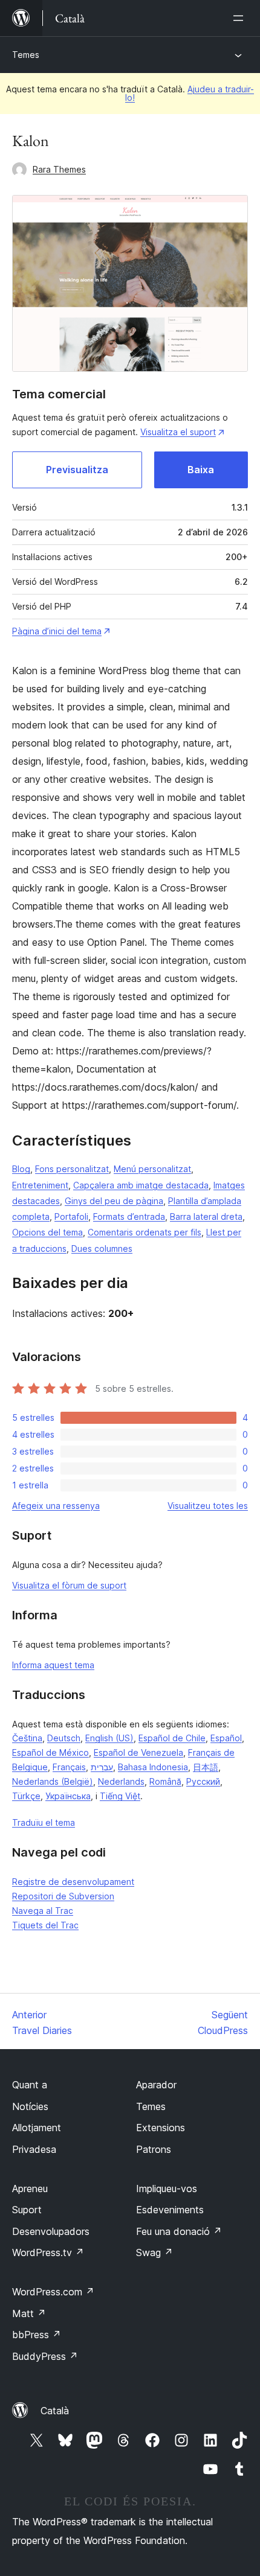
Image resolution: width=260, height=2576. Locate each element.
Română (165, 1781)
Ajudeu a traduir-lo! (190, 93)
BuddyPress (45, 2356)
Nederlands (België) (53, 1781)
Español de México (50, 1752)
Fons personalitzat (72, 1169)
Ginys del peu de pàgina (114, 1201)
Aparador (156, 2085)
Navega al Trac (43, 1911)
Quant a (30, 2085)
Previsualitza (77, 470)
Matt (29, 2313)
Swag (154, 2252)
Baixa (201, 470)
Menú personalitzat (152, 1169)
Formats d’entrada (129, 1216)
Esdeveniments (170, 2210)
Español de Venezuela (138, 1752)
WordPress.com (53, 2292)
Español (226, 1738)
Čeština (27, 1738)
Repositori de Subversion (63, 1896)
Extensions (161, 2128)
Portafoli (71, 1216)
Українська (68, 1796)
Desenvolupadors (51, 2231)
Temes (26, 55)
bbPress (37, 2335)
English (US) (109, 1738)
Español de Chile (172, 1738)
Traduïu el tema (44, 1822)
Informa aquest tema (53, 1665)
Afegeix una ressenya (56, 1506)
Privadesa (34, 2149)
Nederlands (121, 1781)
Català (55, 2411)
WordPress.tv (48, 2252)
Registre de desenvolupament (73, 1882)
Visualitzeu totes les (208, 1506)
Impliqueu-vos (167, 2189)
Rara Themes (59, 169)
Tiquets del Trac (45, 1925)
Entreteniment (40, 1185)
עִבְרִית (102, 1767)
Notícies (30, 2106)
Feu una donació (179, 2231)
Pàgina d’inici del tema (57, 631)
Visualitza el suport (178, 432)
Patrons (154, 2149)
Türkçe (26, 1796)
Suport (27, 2210)
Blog (21, 1169)
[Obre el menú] (241, 18)
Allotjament (37, 2128)
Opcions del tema (47, 1232)
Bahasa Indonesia (153, 1767)
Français (69, 1767)
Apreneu (30, 2189)
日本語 (206, 1767)
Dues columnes (102, 1248)
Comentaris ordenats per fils (145, 1232)
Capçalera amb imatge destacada (141, 1185)
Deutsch (64, 1738)
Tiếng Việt (120, 1796)
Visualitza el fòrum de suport (69, 1585)
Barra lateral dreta (206, 1216)
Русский (203, 1781)
